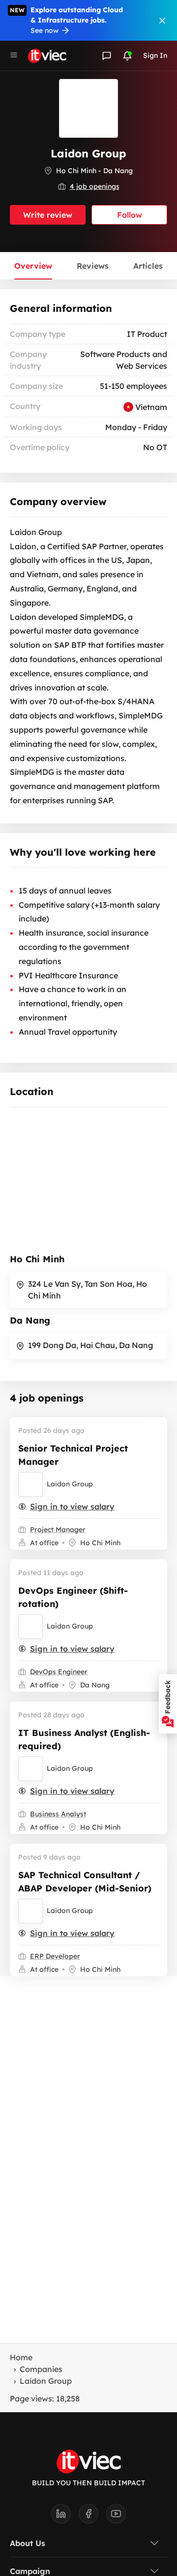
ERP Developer (55, 1956)
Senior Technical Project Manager (73, 1455)
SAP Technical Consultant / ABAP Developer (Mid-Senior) (85, 1882)
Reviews (93, 266)
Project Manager (58, 1530)
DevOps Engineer (59, 1672)
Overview (33, 266)
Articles (148, 266)
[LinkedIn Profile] (65, 2517)
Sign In (155, 55)
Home (21, 2357)
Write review (48, 215)
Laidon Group (70, 1484)
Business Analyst (58, 1814)
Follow (130, 215)
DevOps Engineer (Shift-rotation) (73, 1597)
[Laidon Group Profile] (30, 1484)
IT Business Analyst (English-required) (84, 1739)
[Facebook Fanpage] (92, 2517)
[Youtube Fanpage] (116, 2517)
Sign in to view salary (72, 1506)
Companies (41, 2369)
